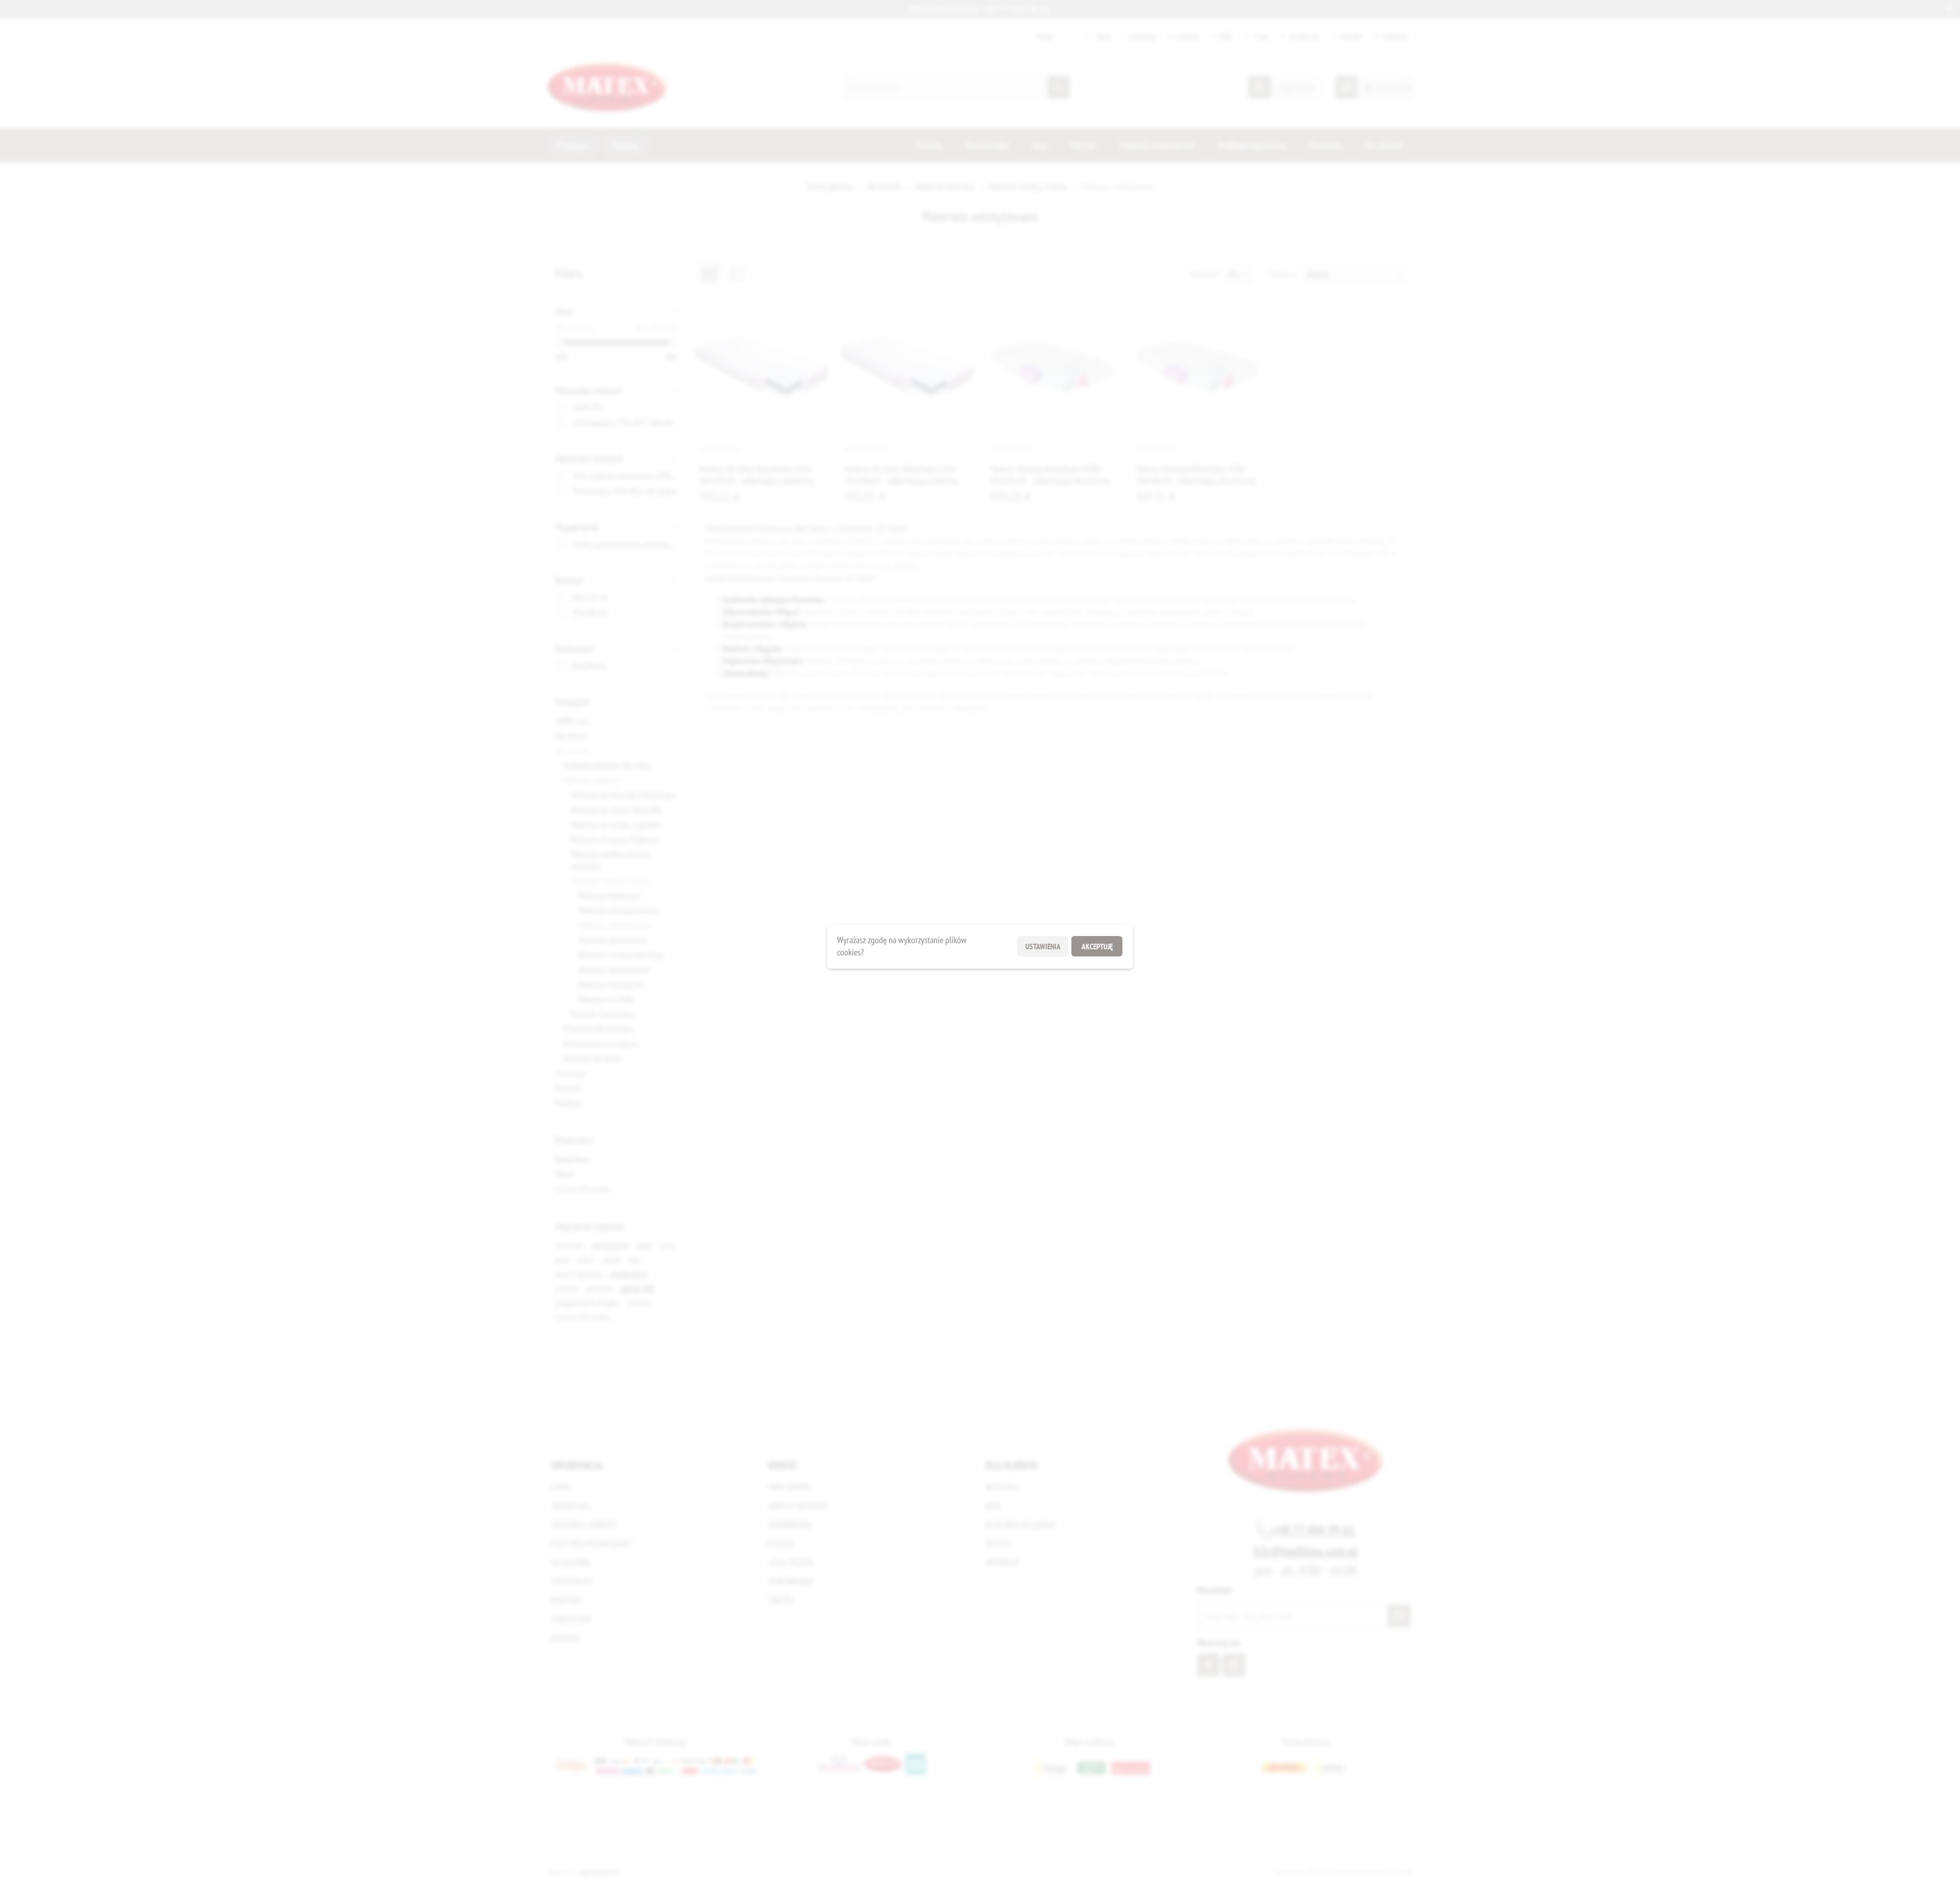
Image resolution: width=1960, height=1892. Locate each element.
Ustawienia (1043, 946)
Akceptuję (1097, 946)
